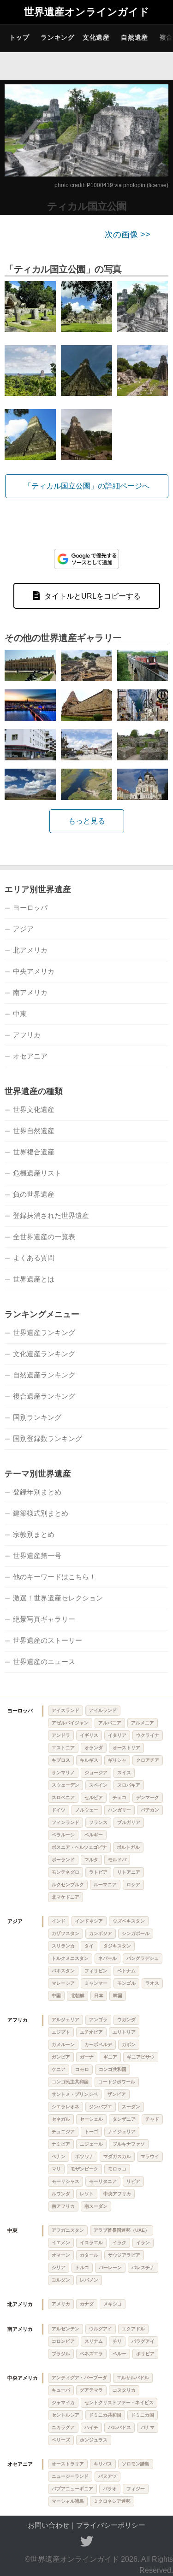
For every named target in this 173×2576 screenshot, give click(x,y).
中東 (20, 1014)
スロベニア (63, 1797)
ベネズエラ (91, 2354)
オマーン (61, 2255)
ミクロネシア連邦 (112, 2501)
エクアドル (133, 2329)
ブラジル (61, 2354)
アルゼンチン (66, 2329)
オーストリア (126, 1748)
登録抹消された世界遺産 (51, 1215)
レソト (87, 2194)
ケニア (59, 2069)
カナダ (87, 2304)
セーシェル (91, 2119)
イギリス (89, 1735)
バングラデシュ (143, 1958)
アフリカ (27, 1035)
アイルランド (103, 1710)
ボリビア (145, 2354)
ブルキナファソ (129, 2144)
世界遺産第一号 (37, 1556)
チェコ (119, 1797)
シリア (59, 2267)
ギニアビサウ (141, 2057)
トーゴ (91, 2132)
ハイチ (91, 2427)
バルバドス (119, 2427)
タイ (89, 1946)
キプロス (61, 1760)
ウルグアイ (101, 2329)
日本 (99, 1996)
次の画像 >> (128, 235)
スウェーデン (66, 1785)
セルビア (94, 1797)
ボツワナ (84, 2156)
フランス (98, 1822)
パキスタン (63, 1971)
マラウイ (150, 2156)
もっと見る (87, 821)
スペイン (98, 1785)
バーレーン (110, 2267)
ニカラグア (63, 2427)
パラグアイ (143, 2341)
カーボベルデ (98, 2044)
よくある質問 (34, 1258)
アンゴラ (98, 2020)
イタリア (117, 1735)
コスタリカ (124, 2390)
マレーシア (63, 1983)
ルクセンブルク (68, 1885)
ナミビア (61, 2144)
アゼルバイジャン (70, 1723)
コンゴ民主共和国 (70, 2082)
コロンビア (63, 2341)
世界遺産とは (34, 1279)
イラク (119, 2243)
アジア (23, 929)
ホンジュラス (94, 2440)
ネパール (107, 1958)
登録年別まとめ (37, 1492)
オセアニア (30, 1056)
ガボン (129, 2044)
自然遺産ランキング (44, 1375)
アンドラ (61, 1735)
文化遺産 (96, 37)
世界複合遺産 (34, 1152)
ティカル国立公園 (87, 206)
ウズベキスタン (129, 1921)
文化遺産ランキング (44, 1354)
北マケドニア (66, 1897)
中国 (56, 1996)
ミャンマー (96, 1983)
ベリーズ (61, 2440)
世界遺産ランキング (44, 1332)
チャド (152, 2119)
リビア (133, 2181)
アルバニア (110, 1723)
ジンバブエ (101, 2107)
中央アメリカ (34, 971)
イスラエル (91, 2243)
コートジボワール (117, 2082)
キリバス (103, 2464)
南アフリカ (63, 2206)
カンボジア (101, 1933)
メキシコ (113, 2304)
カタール (89, 2255)
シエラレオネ (66, 2107)
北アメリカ (30, 950)
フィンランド (66, 1822)
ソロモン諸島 (136, 2464)
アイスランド (66, 1710)
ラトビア (98, 1872)
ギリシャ (117, 1760)
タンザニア (124, 2119)
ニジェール (91, 2144)
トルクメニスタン (70, 1958)
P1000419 (100, 185)
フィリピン (96, 1971)
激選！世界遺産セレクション (58, 1598)
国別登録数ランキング (48, 1438)
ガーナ (87, 2057)
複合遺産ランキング (44, 1396)
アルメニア (143, 1723)
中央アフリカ (117, 2194)
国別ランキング (37, 1417)
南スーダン (96, 2206)
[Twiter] (87, 2541)
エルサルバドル (133, 2378)
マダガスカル (117, 2156)
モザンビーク (84, 2169)
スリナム (94, 2341)
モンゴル (126, 1983)
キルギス (89, 1760)
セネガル (61, 2119)
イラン (143, 2243)
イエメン (61, 2243)
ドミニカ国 (143, 2415)
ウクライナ (148, 1735)
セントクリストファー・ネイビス (119, 2403)
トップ (19, 37)
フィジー (136, 2489)
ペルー (119, 2354)
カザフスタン (66, 1933)
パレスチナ (143, 2267)
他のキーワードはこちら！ (54, 1577)
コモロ (82, 2069)
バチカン (150, 1810)
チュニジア (63, 2132)
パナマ (148, 2427)
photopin (134, 185)
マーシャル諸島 (68, 2501)
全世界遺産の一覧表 (44, 1237)
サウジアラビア (124, 2255)
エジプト (61, 2032)
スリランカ (63, 1946)
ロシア (133, 1885)
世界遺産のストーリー (48, 1640)
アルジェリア (66, 2020)
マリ (56, 2169)
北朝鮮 (78, 1996)
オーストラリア (68, 2464)
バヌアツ (107, 2476)
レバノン (89, 2280)
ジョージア (96, 1773)
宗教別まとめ (34, 1534)
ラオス (152, 1983)
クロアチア (148, 1760)
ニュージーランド (70, 2476)
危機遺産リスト (37, 1173)
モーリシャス (66, 2181)
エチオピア (91, 2032)
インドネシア (89, 1921)
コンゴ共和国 (113, 2069)
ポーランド (63, 1860)
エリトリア (124, 2032)
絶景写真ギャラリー (44, 1619)
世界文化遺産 (34, 1109)
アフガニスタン (68, 2230)
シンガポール (136, 1933)
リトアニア (129, 1872)
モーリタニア (103, 2181)
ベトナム (126, 1971)
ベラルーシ (63, 1835)
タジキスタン (117, 1946)
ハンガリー (119, 1810)
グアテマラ (91, 2390)
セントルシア (66, 2415)
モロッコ (117, 2169)
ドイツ (59, 1810)
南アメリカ (30, 992)
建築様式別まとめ (41, 1513)
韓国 (118, 1996)
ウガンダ (126, 2020)
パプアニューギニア (72, 2489)
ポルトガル (128, 1847)
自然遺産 (134, 37)
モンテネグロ (66, 1872)
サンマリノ (63, 1773)
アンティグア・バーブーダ (79, 2378)
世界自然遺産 (34, 1131)
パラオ (110, 2489)
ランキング (58, 37)
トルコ (82, 2267)
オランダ (94, 1748)
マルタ (91, 1860)
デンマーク (148, 1797)
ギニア (110, 2057)
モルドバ (117, 1860)
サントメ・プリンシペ (75, 2094)
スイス (124, 1773)
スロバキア (129, 1785)
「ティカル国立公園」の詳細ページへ (87, 486)
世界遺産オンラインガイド (87, 12)
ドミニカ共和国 (105, 2415)
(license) (158, 185)
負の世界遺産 (34, 1194)
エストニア (63, 1748)
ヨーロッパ (30, 908)
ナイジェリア (122, 2132)
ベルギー (94, 1835)
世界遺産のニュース (44, 1661)
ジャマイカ (63, 2403)
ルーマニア (105, 1885)
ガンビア (61, 2057)
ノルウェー (87, 1810)
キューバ (61, 2390)
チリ (117, 2341)
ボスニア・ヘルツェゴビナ (79, 1847)
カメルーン (63, 2044)
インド (59, 1921)
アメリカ (61, 2304)
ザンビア (117, 2094)
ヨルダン (61, 2280)
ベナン (59, 2156)
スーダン (131, 2107)
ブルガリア (129, 1822)
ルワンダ (61, 2194)
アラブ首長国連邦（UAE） (122, 2230)
